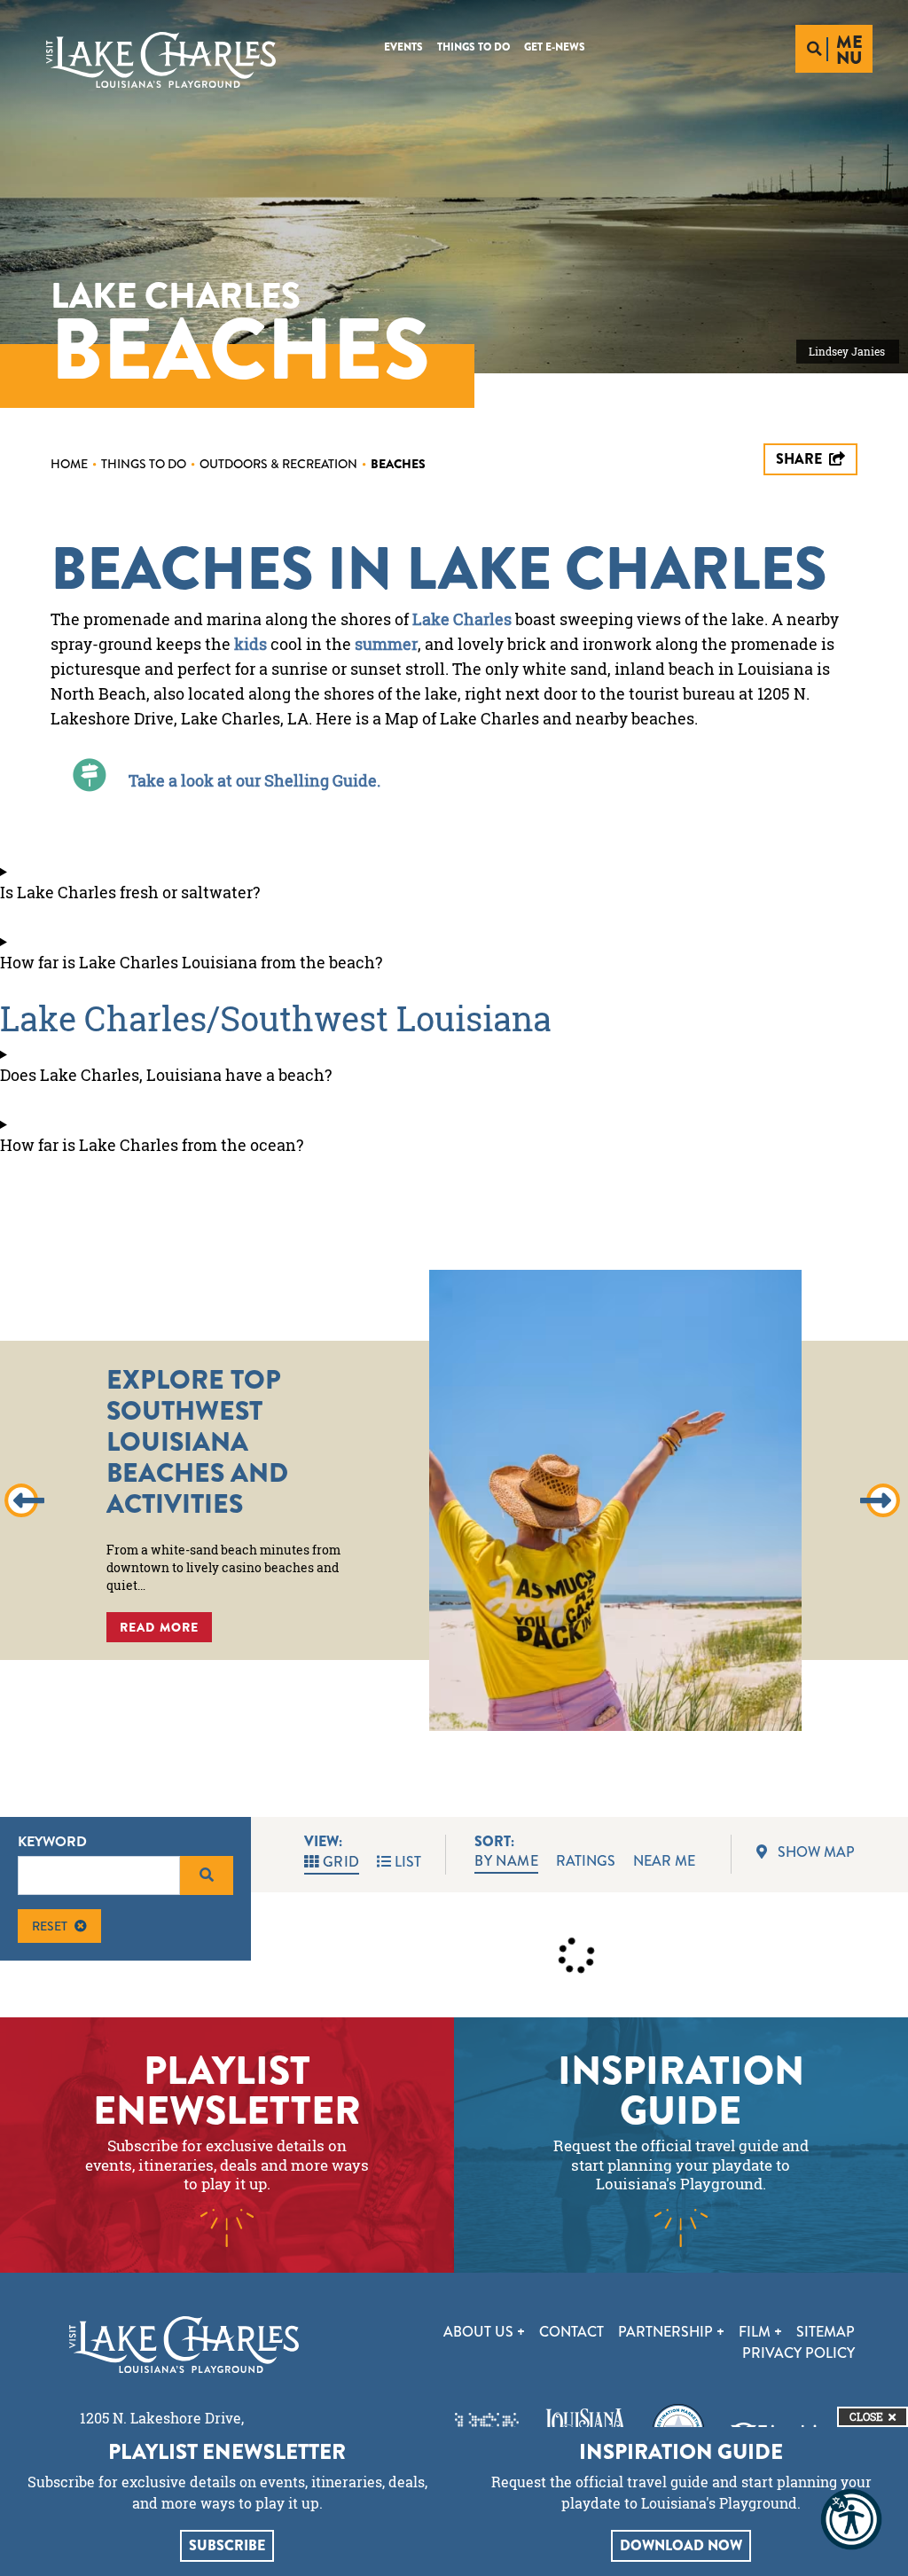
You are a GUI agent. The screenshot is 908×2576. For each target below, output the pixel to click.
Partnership (667, 2332)
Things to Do (148, 464)
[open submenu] (521, 2332)
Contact (571, 2332)
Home (74, 464)
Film (756, 2332)
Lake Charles (462, 619)
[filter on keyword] (207, 1875)
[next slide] (883, 1500)
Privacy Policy (798, 2353)
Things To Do (474, 47)
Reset (50, 1926)
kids (250, 644)
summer (386, 644)
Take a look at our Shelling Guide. (254, 780)
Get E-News (555, 47)
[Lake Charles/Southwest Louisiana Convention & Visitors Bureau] (161, 60)
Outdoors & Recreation (283, 464)
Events (403, 47)
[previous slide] (21, 1500)
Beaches (398, 464)
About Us (480, 2332)
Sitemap (826, 2332)
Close (866, 2417)
